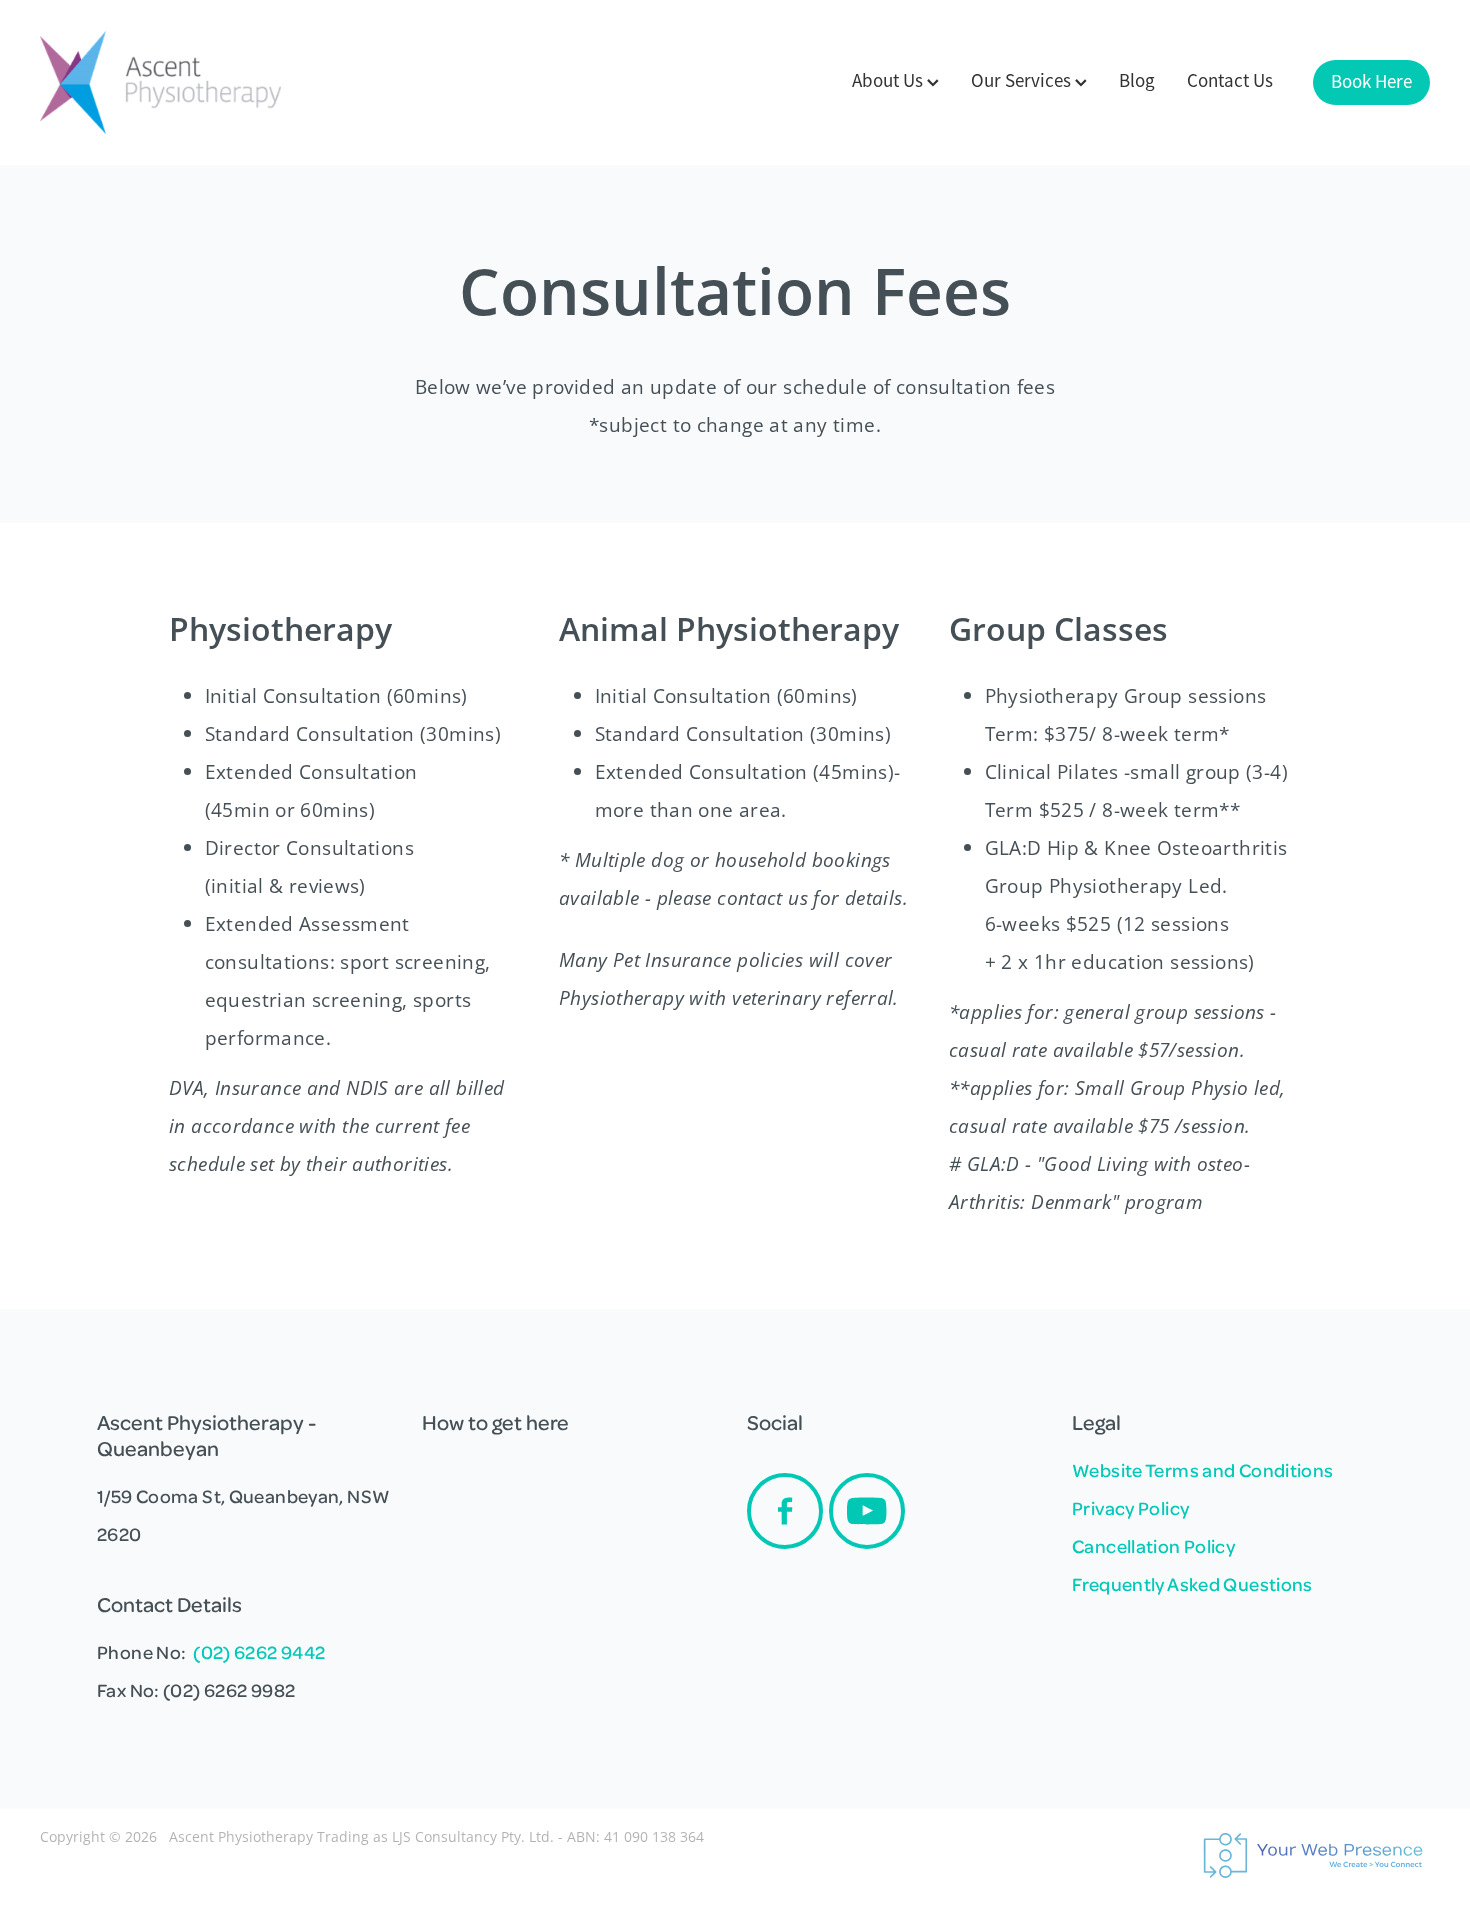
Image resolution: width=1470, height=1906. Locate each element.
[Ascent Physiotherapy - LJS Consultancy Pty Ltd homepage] (179, 82)
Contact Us (1230, 81)
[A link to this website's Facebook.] (785, 1511)
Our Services (1023, 81)
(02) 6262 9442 (259, 1651)
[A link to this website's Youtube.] (867, 1511)
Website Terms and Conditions (1203, 1469)
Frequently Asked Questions (1192, 1583)
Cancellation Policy (1153, 1545)
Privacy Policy (1130, 1507)
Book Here (1371, 82)
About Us (889, 81)
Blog (1137, 81)
